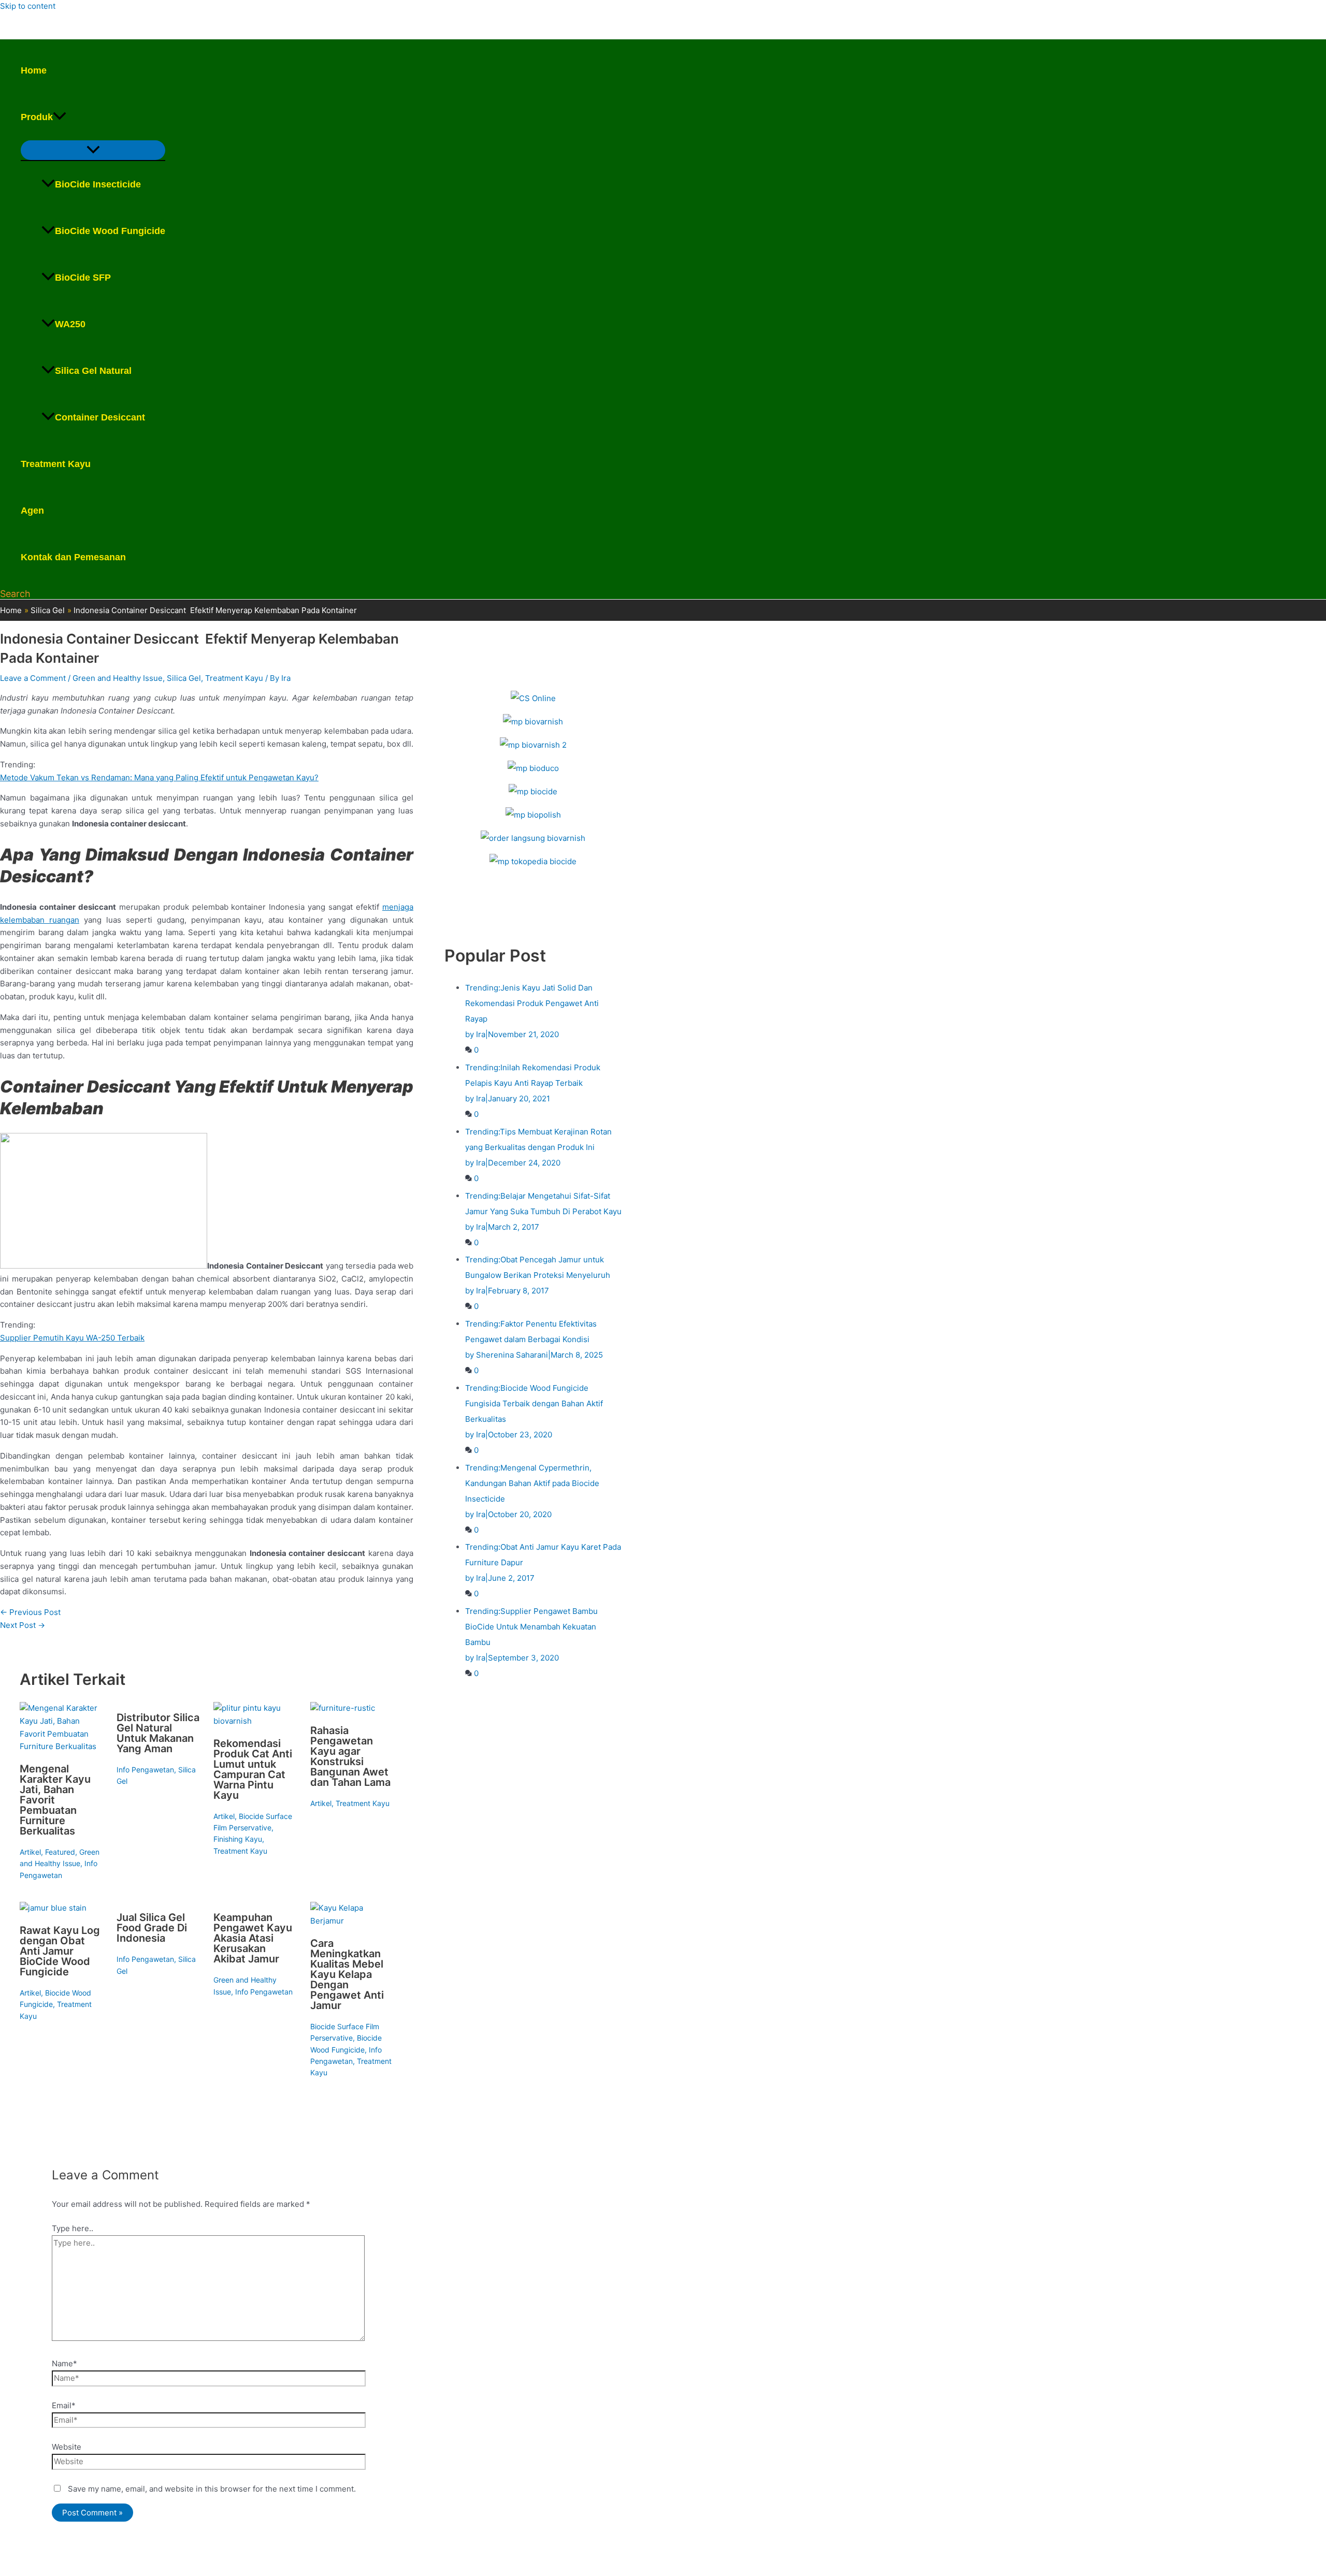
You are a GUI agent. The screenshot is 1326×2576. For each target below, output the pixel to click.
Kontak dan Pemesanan (73, 557)
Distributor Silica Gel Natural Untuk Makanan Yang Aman (158, 1733)
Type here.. (73, 2228)
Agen (32, 511)
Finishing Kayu (238, 1839)
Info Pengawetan (145, 1770)
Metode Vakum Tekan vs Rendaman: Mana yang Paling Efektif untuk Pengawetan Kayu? (159, 777)
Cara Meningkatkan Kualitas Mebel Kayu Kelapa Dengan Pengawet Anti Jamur (347, 1974)
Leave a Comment (33, 678)
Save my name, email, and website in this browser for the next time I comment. (212, 2489)
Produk (37, 117)
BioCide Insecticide (98, 184)
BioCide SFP (83, 278)
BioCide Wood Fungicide (110, 231)
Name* (64, 2363)
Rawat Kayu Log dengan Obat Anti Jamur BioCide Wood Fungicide (60, 1951)
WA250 (70, 324)
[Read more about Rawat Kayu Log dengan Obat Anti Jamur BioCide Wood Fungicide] (53, 1908)
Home (34, 70)
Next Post (23, 1625)
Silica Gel (184, 678)
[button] (60, 117)
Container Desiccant (100, 417)
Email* (64, 2405)
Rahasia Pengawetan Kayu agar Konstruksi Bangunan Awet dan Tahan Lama (350, 1756)
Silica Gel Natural (93, 371)
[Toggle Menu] (93, 150)
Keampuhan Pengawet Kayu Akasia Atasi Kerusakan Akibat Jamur (253, 1938)
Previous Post (30, 1612)
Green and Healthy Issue (118, 678)
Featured (60, 1852)
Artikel (30, 1852)
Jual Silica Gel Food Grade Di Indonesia (152, 1928)
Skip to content (28, 6)
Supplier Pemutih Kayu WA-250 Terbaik (72, 1338)
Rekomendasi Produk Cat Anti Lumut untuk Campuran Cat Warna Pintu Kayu (253, 1769)
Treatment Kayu (56, 464)
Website (67, 2447)
